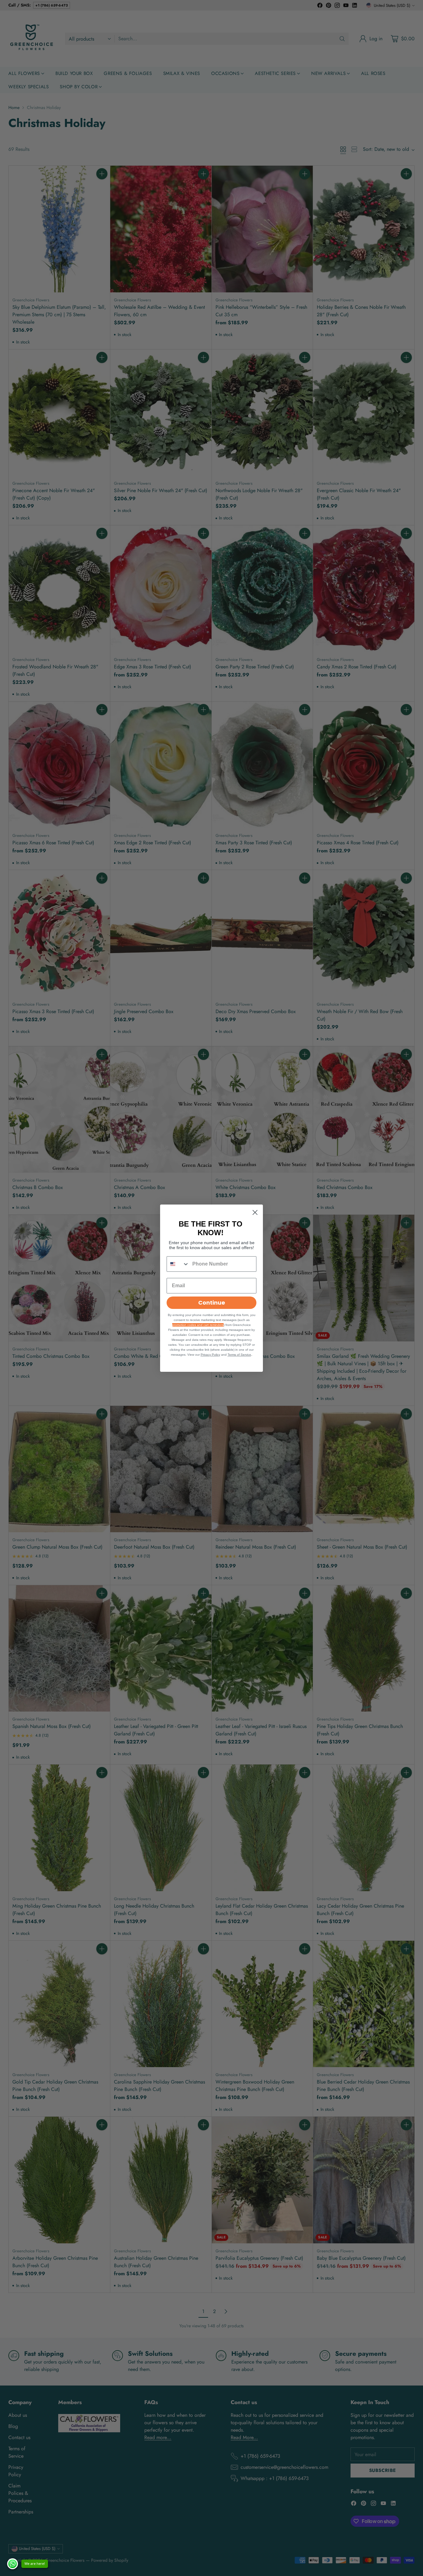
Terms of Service (239, 1355)
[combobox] (178, 1264)
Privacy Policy (210, 1355)
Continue (212, 1303)
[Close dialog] (255, 1212)
